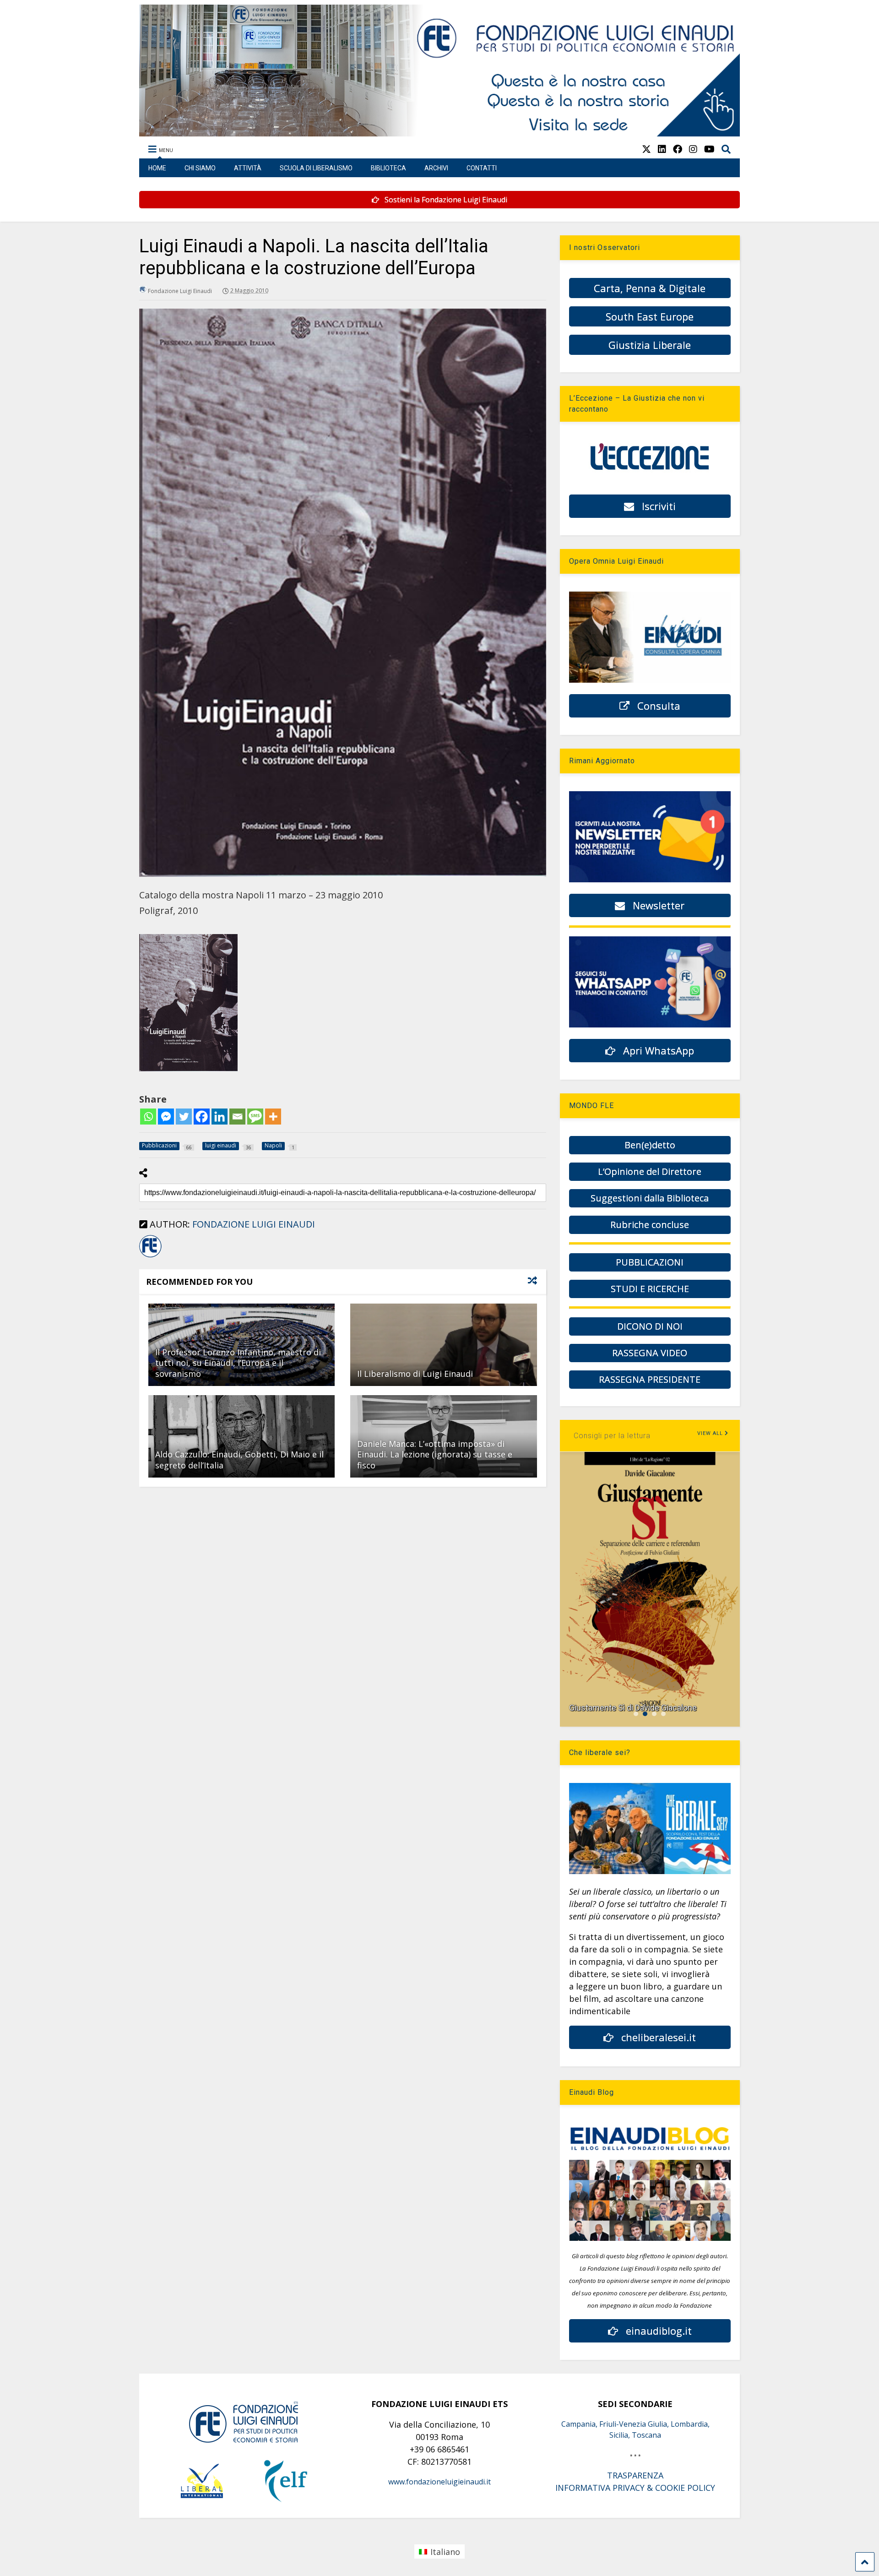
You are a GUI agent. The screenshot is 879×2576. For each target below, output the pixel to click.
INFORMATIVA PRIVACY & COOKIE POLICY (635, 2488)
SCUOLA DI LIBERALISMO (316, 168)
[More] (273, 1117)
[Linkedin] (220, 1117)
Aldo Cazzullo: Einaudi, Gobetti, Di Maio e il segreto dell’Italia (239, 1459)
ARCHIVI (436, 168)
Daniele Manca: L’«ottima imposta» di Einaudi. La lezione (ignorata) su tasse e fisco (435, 1454)
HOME (157, 168)
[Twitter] (184, 1117)
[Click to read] (443, 1345)
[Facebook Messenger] (166, 1117)
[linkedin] (662, 149)
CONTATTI (482, 168)
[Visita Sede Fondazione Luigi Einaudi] (440, 132)
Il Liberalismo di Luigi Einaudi (415, 1374)
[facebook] (678, 149)
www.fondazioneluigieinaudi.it (439, 2482)
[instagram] (693, 149)
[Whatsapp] (148, 1117)
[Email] (237, 1117)
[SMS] (255, 1117)
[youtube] (709, 149)
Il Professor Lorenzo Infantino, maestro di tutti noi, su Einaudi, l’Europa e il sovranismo (238, 1363)
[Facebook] (202, 1117)
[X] (646, 149)
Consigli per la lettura (612, 1436)
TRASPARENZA (635, 2475)
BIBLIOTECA (388, 168)
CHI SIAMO (200, 168)
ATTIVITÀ (248, 168)
